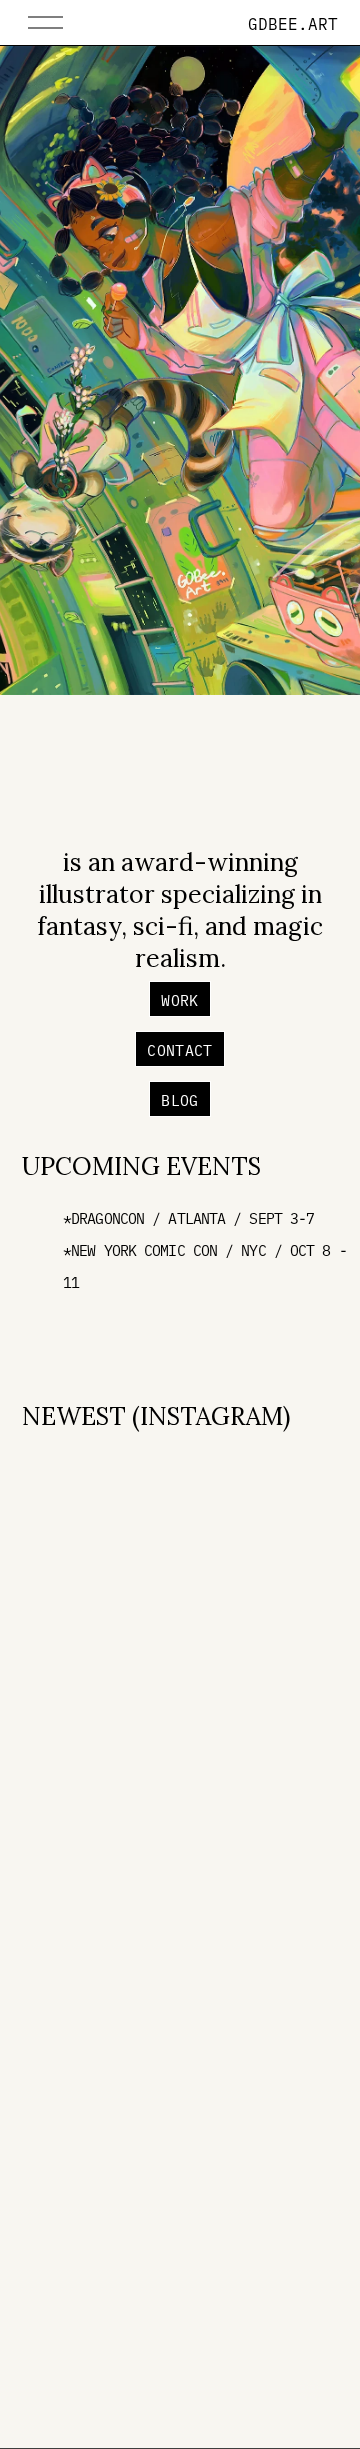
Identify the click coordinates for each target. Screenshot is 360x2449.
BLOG (179, 1099)
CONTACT (179, 1049)
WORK (179, 999)
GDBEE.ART (293, 23)
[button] (61, 1489)
